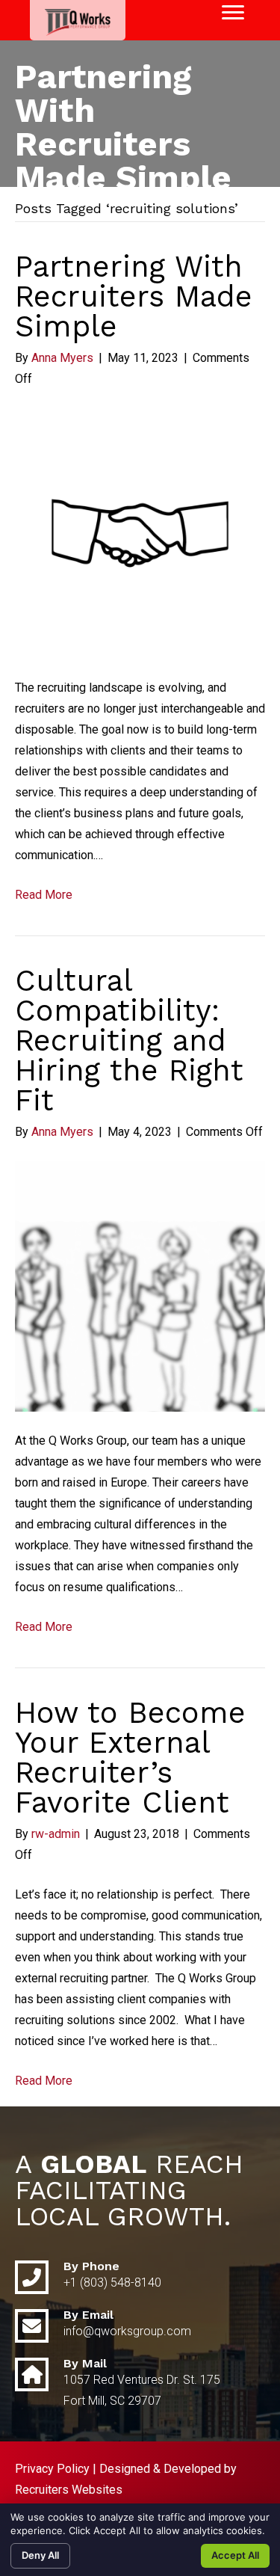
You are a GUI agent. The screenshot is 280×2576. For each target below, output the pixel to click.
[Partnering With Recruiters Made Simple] (140, 533)
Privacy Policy (52, 2469)
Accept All (235, 2555)
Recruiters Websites (69, 2490)
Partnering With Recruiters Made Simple (134, 296)
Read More (44, 895)
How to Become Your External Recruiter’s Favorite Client (130, 1758)
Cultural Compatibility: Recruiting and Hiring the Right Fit (129, 1040)
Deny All (40, 2555)
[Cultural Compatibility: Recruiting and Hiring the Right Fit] (140, 1286)
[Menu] (233, 13)
